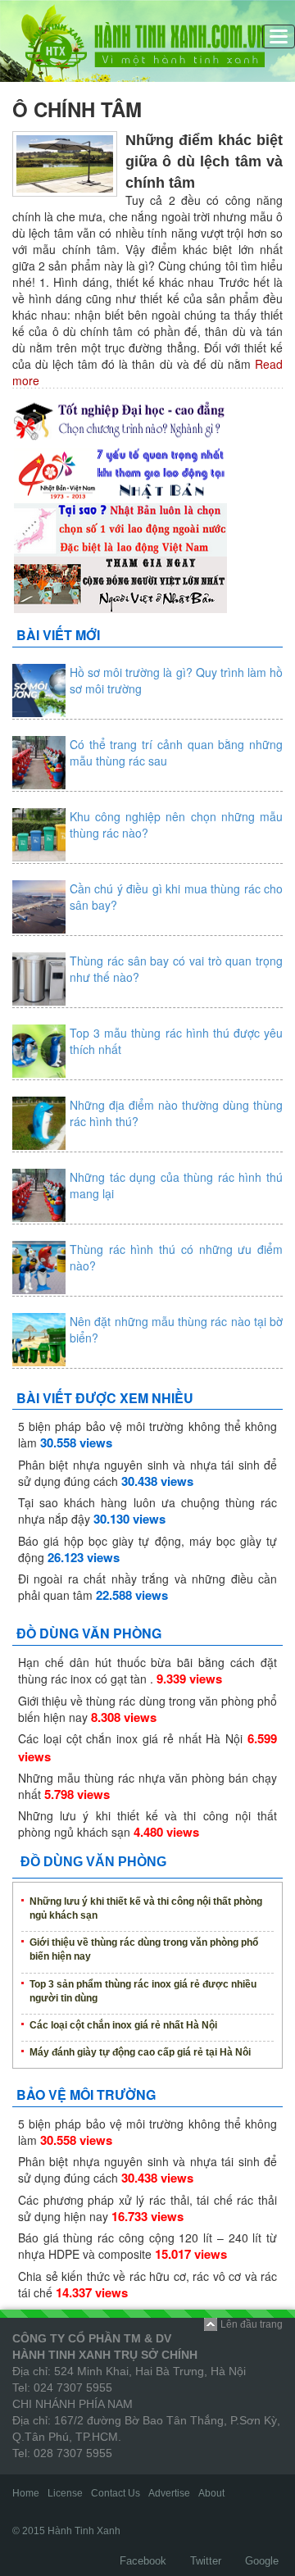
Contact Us (116, 2493)
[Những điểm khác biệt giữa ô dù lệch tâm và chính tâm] (65, 162)
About (211, 2493)
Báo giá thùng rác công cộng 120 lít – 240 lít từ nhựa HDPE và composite (147, 2246)
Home (26, 2493)
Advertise (169, 2493)
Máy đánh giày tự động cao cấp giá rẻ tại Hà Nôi (140, 2052)
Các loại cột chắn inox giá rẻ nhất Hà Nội (130, 1738)
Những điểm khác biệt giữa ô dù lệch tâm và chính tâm (204, 161)
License (65, 2493)
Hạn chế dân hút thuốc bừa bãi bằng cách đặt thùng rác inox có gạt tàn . (147, 1670)
